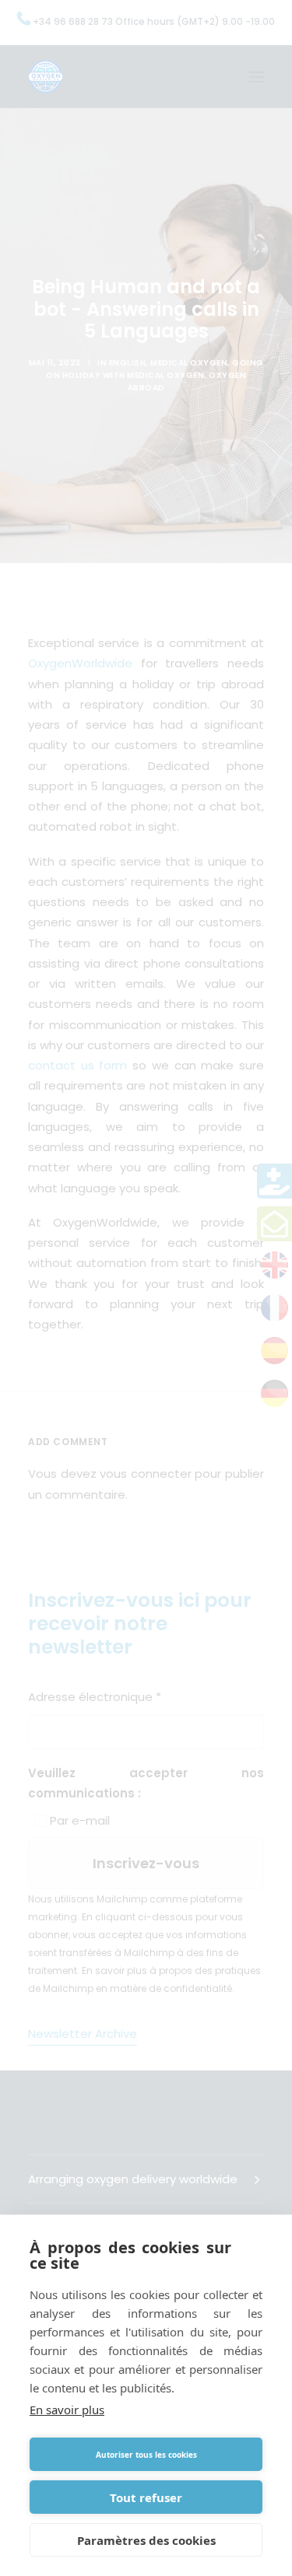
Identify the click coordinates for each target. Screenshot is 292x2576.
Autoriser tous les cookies (146, 2455)
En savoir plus (67, 2410)
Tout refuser (146, 2497)
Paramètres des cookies (146, 2540)
